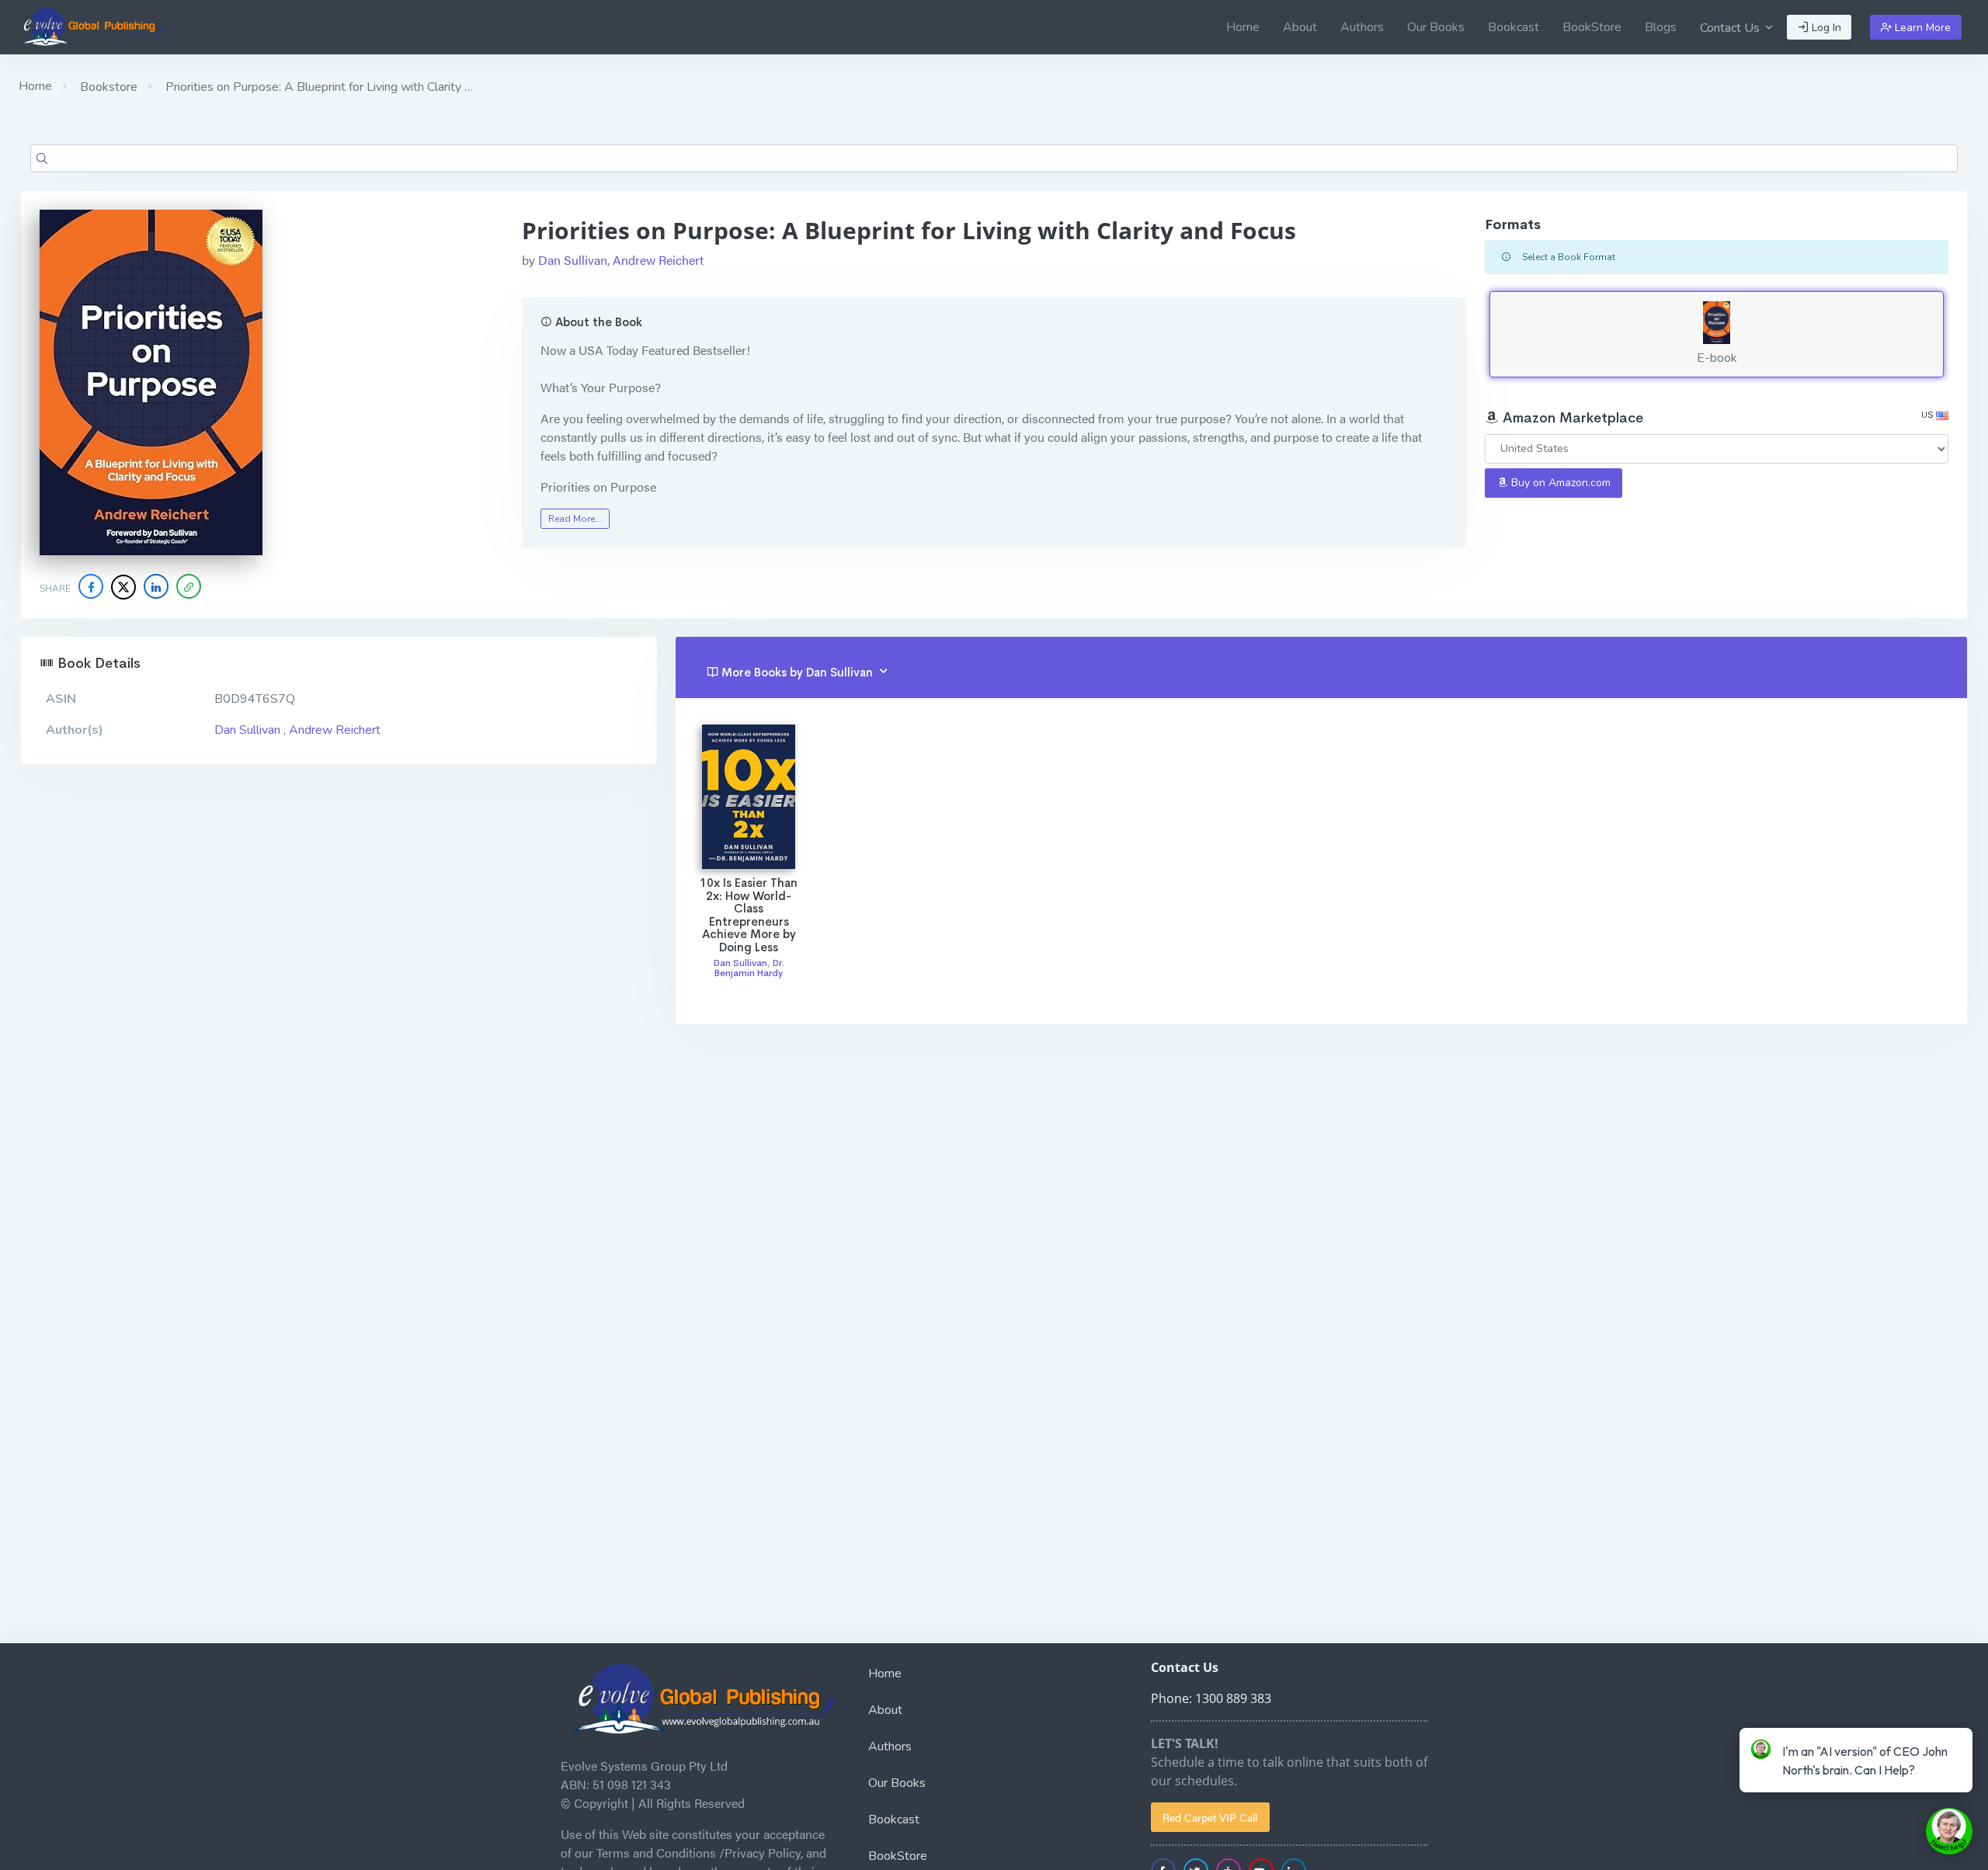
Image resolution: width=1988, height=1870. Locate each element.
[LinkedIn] (156, 586)
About (1300, 27)
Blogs (1661, 27)
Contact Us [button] (1731, 28)
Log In (1825, 28)
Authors (1362, 27)
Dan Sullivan (573, 260)
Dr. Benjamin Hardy (749, 968)
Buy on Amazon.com (1559, 483)
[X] (123, 587)
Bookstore (107, 87)
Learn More (1921, 28)
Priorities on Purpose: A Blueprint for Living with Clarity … (318, 87)
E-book (1717, 358)
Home (1243, 27)
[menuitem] (1243, 27)
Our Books (1436, 27)
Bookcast (1514, 27)
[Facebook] (91, 586)
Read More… (575, 519)
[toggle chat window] (1949, 1831)
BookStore (1592, 27)
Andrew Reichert (658, 260)
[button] (189, 586)
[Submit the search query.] (42, 158)
